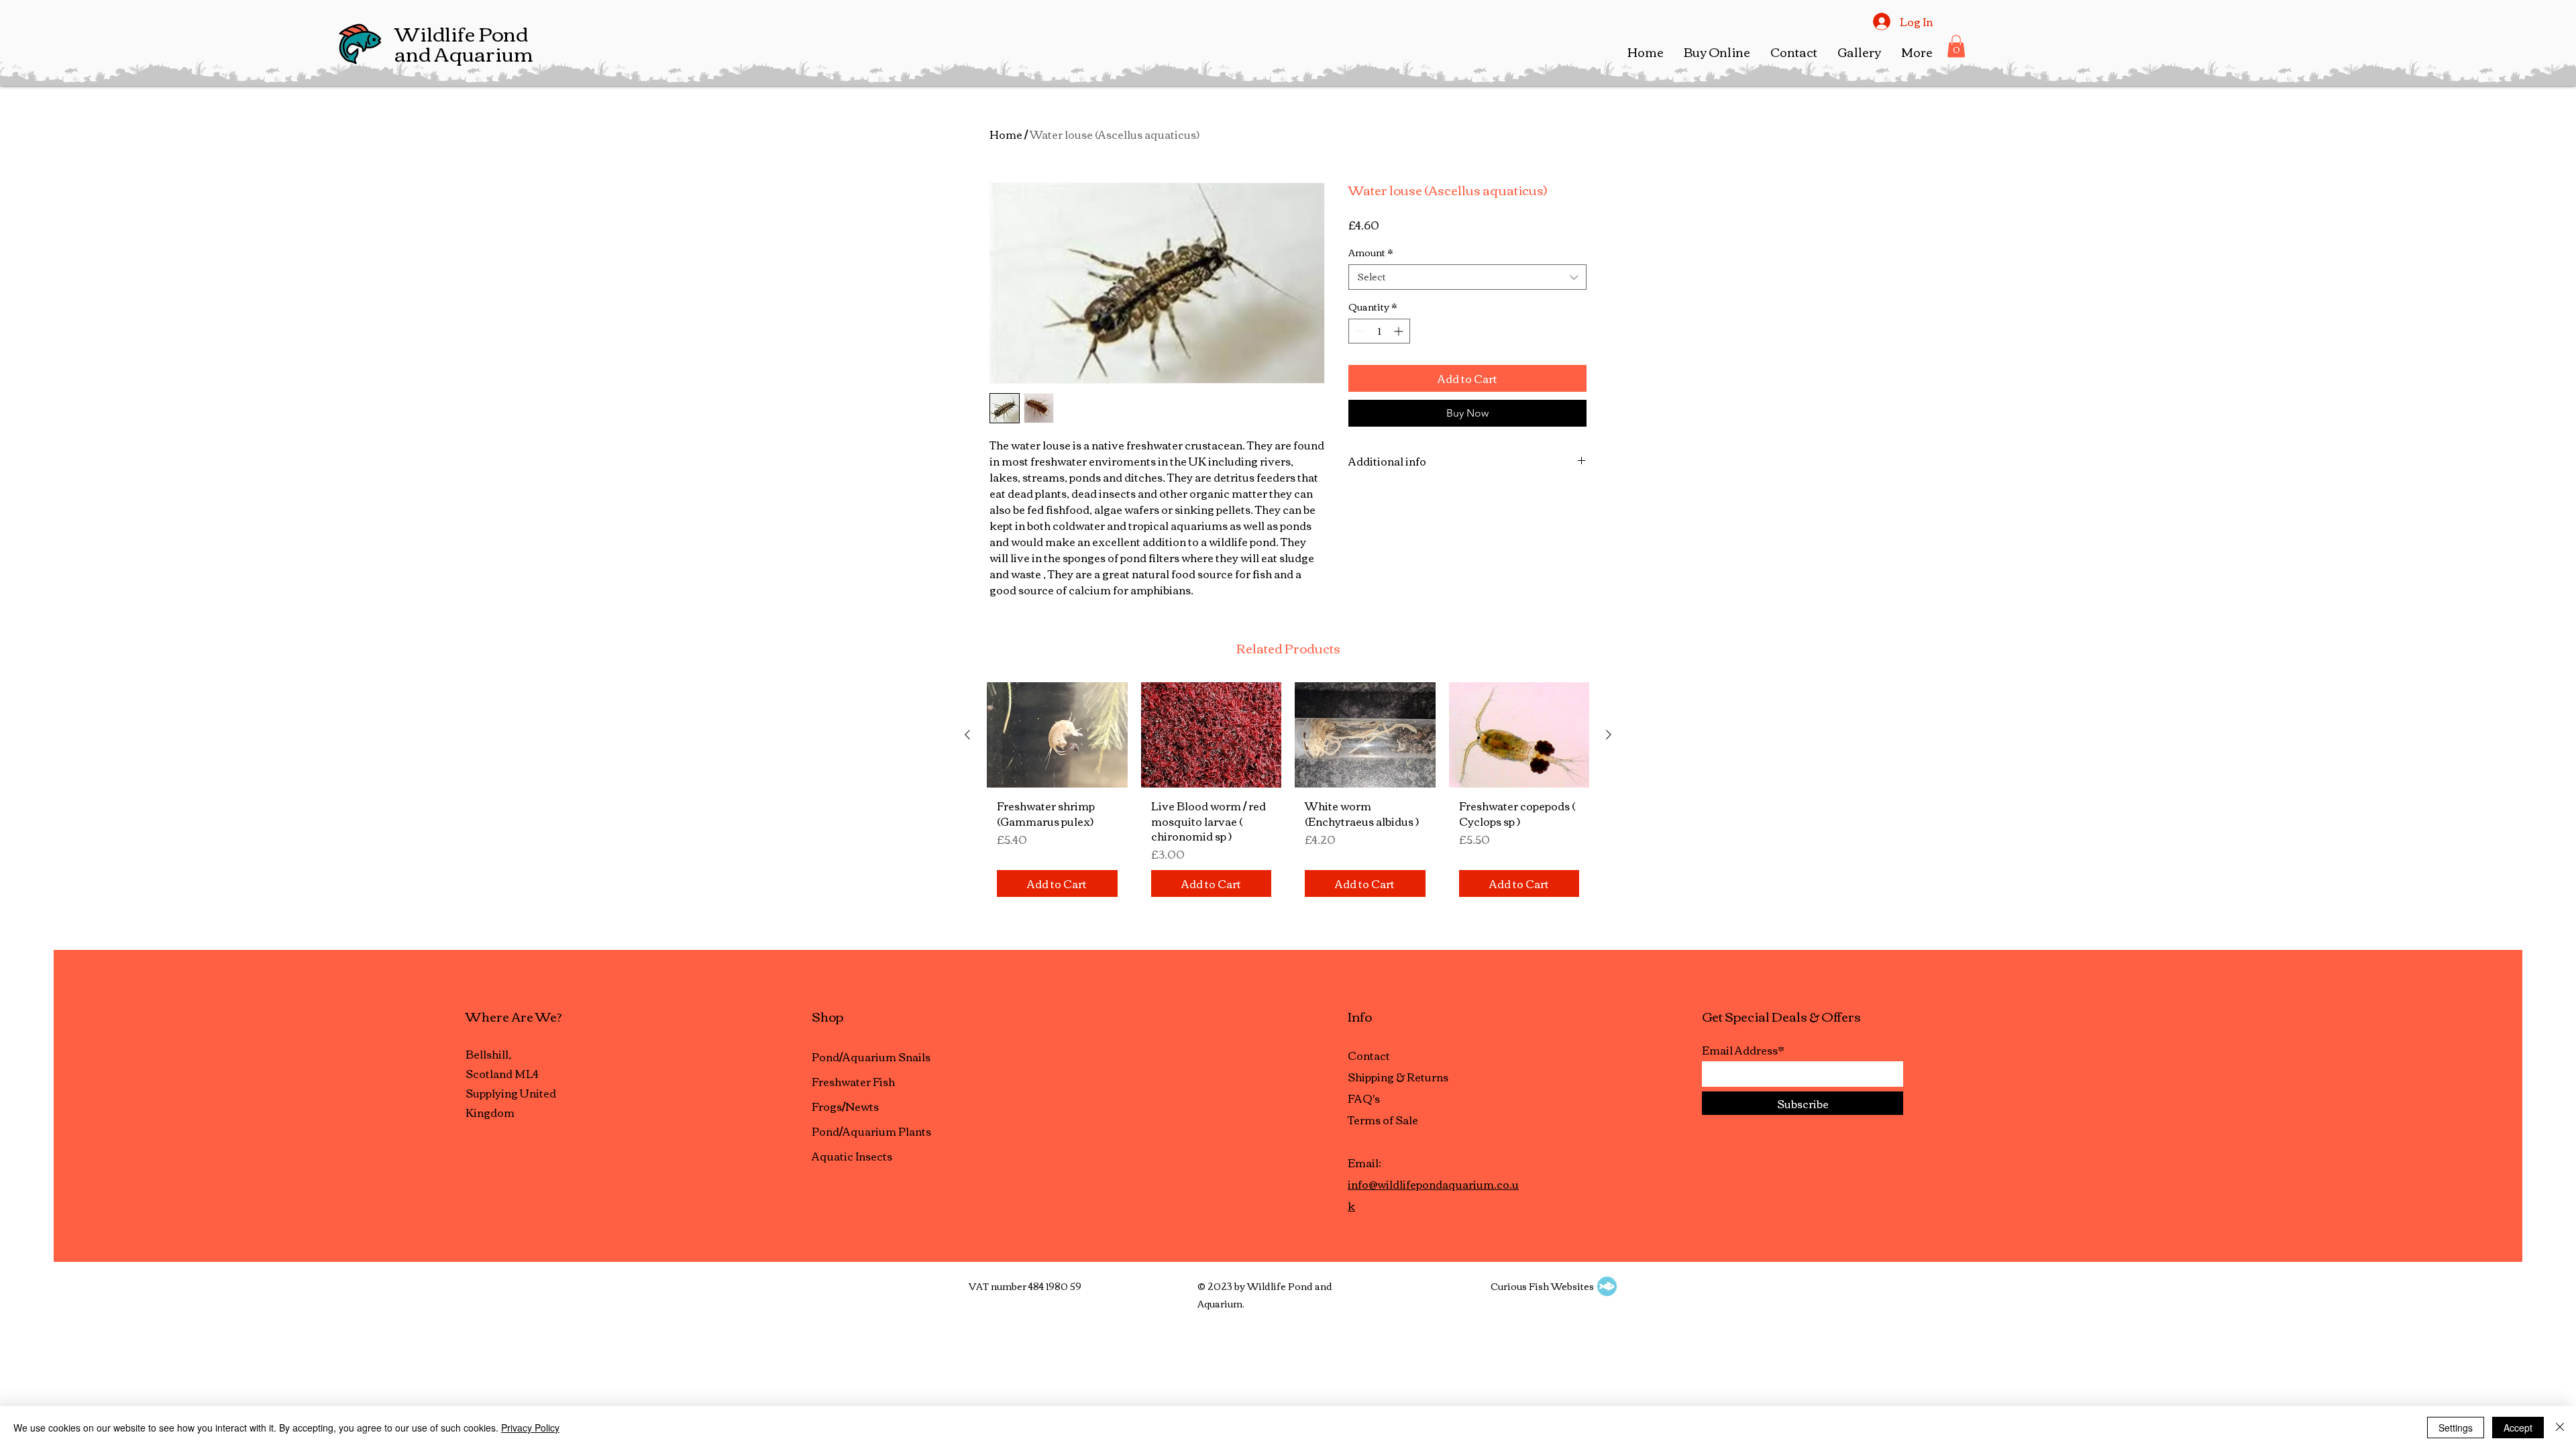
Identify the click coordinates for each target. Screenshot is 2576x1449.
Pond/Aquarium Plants (871, 1131)
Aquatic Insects (852, 1156)
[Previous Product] (967, 735)
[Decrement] (1359, 331)
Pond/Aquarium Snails (871, 1057)
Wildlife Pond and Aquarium (464, 43)
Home (1006, 134)
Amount (1371, 253)
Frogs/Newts (845, 1106)
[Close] (2560, 1428)
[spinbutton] (1379, 331)
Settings (2456, 1428)
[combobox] (1467, 277)
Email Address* (1743, 1050)
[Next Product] (1609, 735)
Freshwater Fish (853, 1081)
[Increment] (1400, 331)
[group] (1288, 795)
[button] (1717, 52)
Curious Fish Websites (1542, 1286)
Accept (2518, 1428)
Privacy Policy (530, 1428)
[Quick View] (1057, 735)
